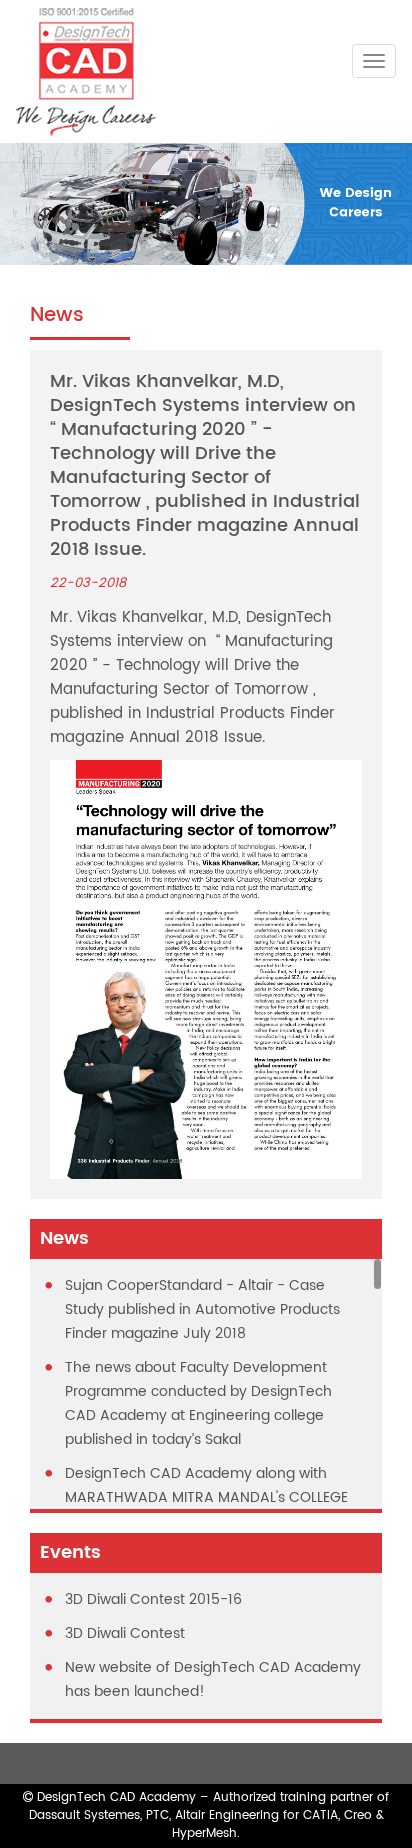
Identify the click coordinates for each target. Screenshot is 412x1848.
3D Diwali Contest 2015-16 (153, 1599)
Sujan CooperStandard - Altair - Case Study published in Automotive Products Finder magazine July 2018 (202, 1309)
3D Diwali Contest (125, 1633)
